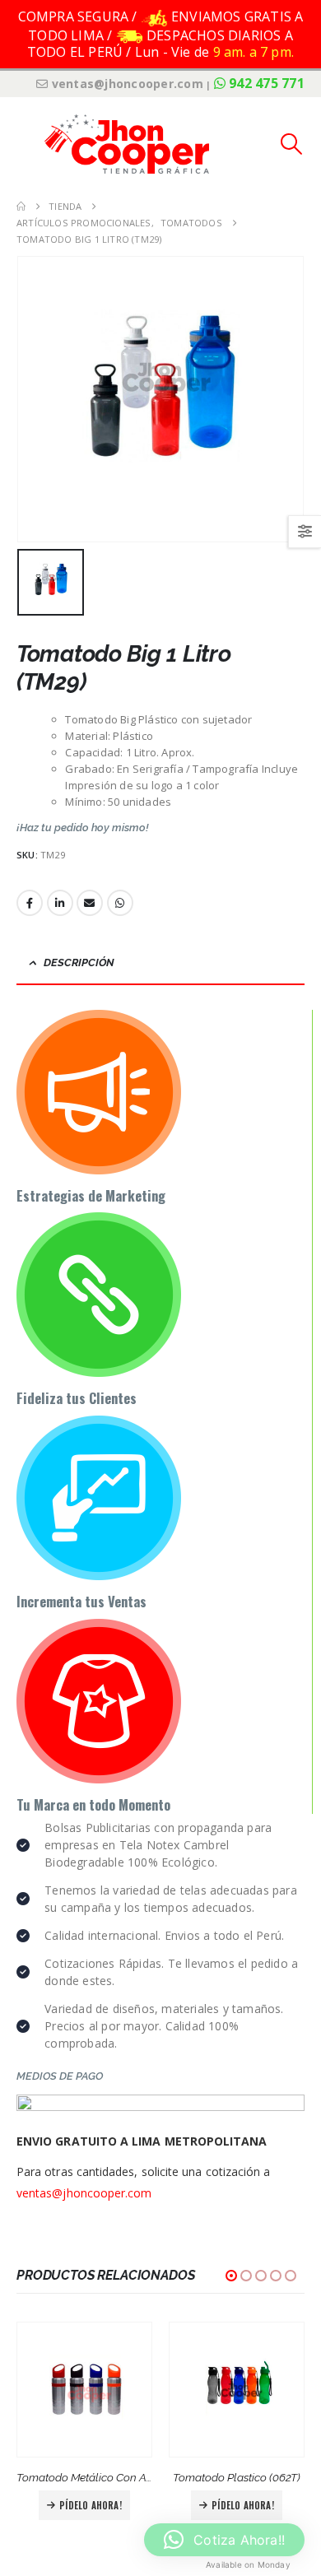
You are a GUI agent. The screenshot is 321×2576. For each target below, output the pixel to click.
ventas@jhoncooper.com (84, 2193)
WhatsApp (120, 903)
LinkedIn (60, 903)
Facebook (30, 903)
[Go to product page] (84, 2390)
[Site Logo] (127, 144)
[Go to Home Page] (21, 207)
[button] (29, 144)
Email (90, 903)
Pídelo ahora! (91, 2505)
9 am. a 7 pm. (254, 52)
